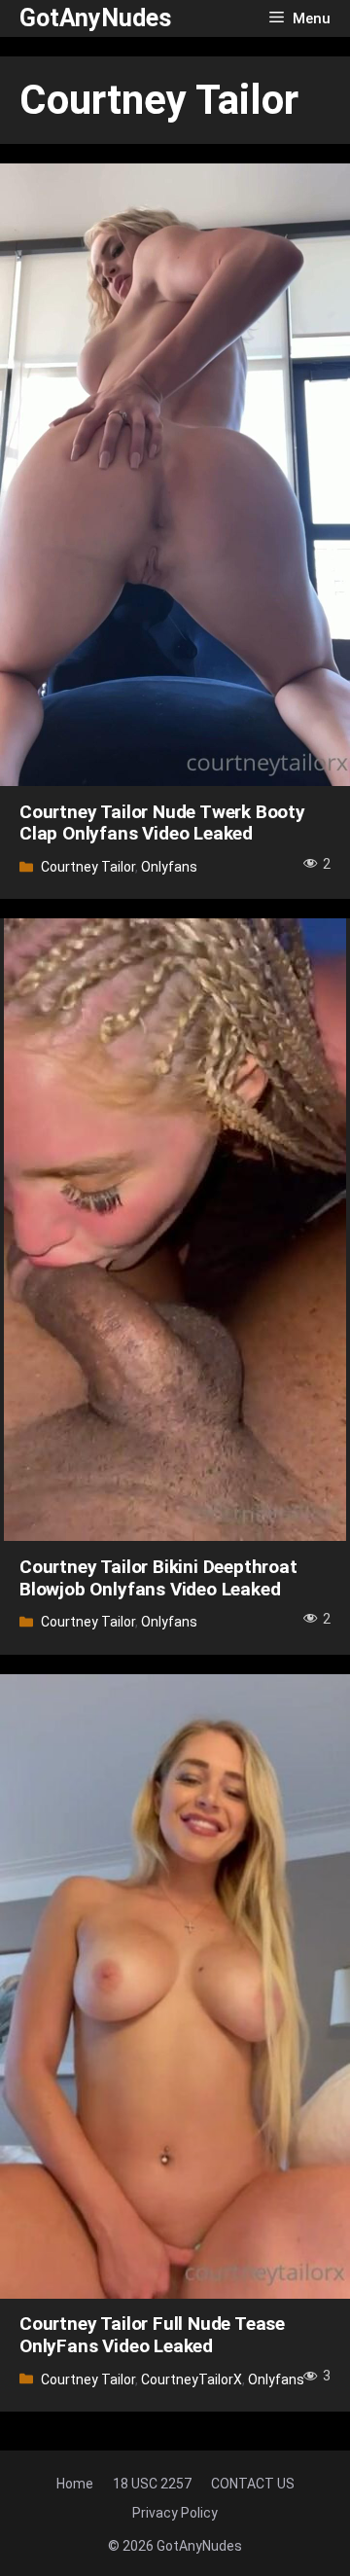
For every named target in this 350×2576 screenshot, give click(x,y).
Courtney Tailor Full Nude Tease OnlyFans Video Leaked (152, 2335)
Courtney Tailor (88, 867)
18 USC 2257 (152, 2484)
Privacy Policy (175, 2513)
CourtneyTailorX (192, 2379)
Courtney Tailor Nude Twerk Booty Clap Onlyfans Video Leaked (162, 823)
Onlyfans (169, 867)
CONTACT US (253, 2484)
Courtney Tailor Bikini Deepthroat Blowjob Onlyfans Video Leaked (158, 1578)
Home (75, 2484)
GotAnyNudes (95, 18)
